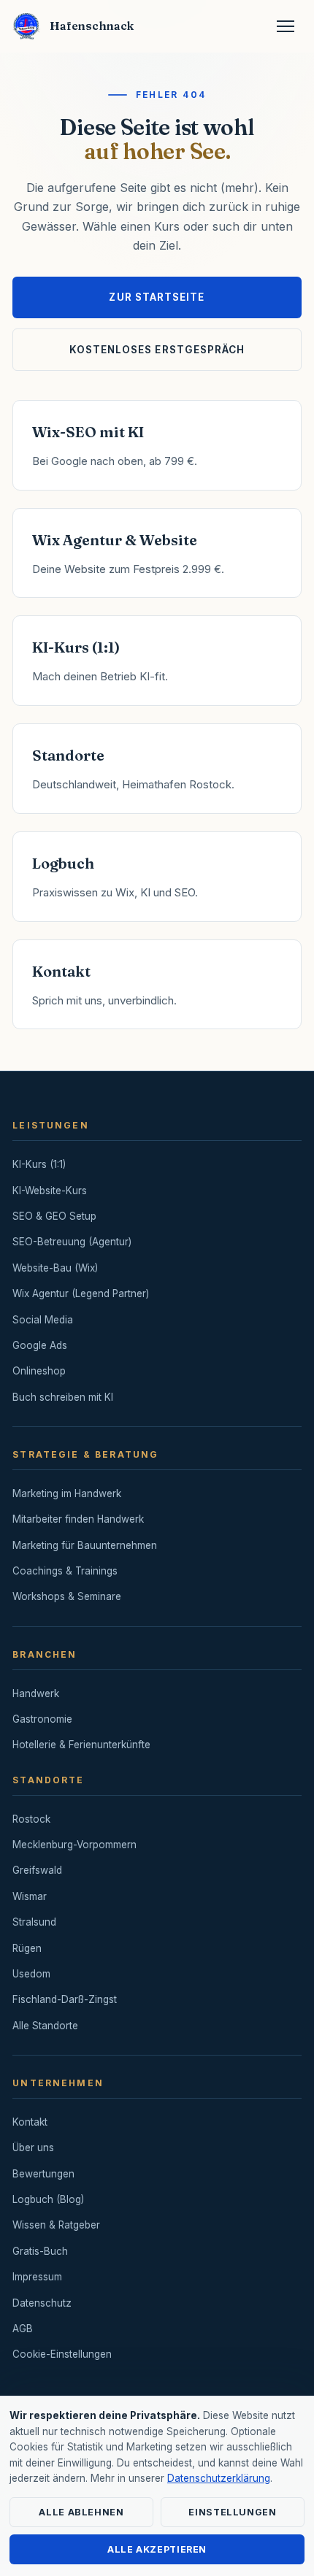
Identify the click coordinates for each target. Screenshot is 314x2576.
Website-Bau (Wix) (55, 1268)
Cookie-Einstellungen (62, 2354)
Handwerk (36, 1693)
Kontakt (30, 2122)
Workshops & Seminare (67, 1596)
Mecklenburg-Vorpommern (74, 1845)
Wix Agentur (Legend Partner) (81, 1293)
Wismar (30, 1896)
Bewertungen (43, 2174)
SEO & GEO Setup (54, 1216)
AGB (23, 2329)
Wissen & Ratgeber (56, 2225)
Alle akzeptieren (157, 2549)
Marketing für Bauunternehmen (85, 1545)
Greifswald (37, 1870)
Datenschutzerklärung (219, 2478)
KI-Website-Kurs (50, 1191)
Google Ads (40, 1345)
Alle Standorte (45, 2026)
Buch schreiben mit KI (63, 1397)
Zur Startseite (157, 297)
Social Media (43, 1320)
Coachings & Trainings (65, 1571)
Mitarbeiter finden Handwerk (78, 1519)
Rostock (31, 1819)
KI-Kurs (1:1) (39, 1164)
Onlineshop (39, 1371)
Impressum (37, 2277)
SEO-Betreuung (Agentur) (72, 1242)
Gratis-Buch (40, 2251)
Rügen (27, 1948)
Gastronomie (42, 1719)
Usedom (31, 1974)
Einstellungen (232, 2512)
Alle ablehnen (81, 2512)
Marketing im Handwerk (67, 1493)
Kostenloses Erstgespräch (157, 350)
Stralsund (34, 1922)
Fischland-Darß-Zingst (65, 1999)
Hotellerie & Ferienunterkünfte (81, 1745)
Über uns (33, 2148)
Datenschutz (42, 2303)
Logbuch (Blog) (48, 2199)
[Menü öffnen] (286, 26)
